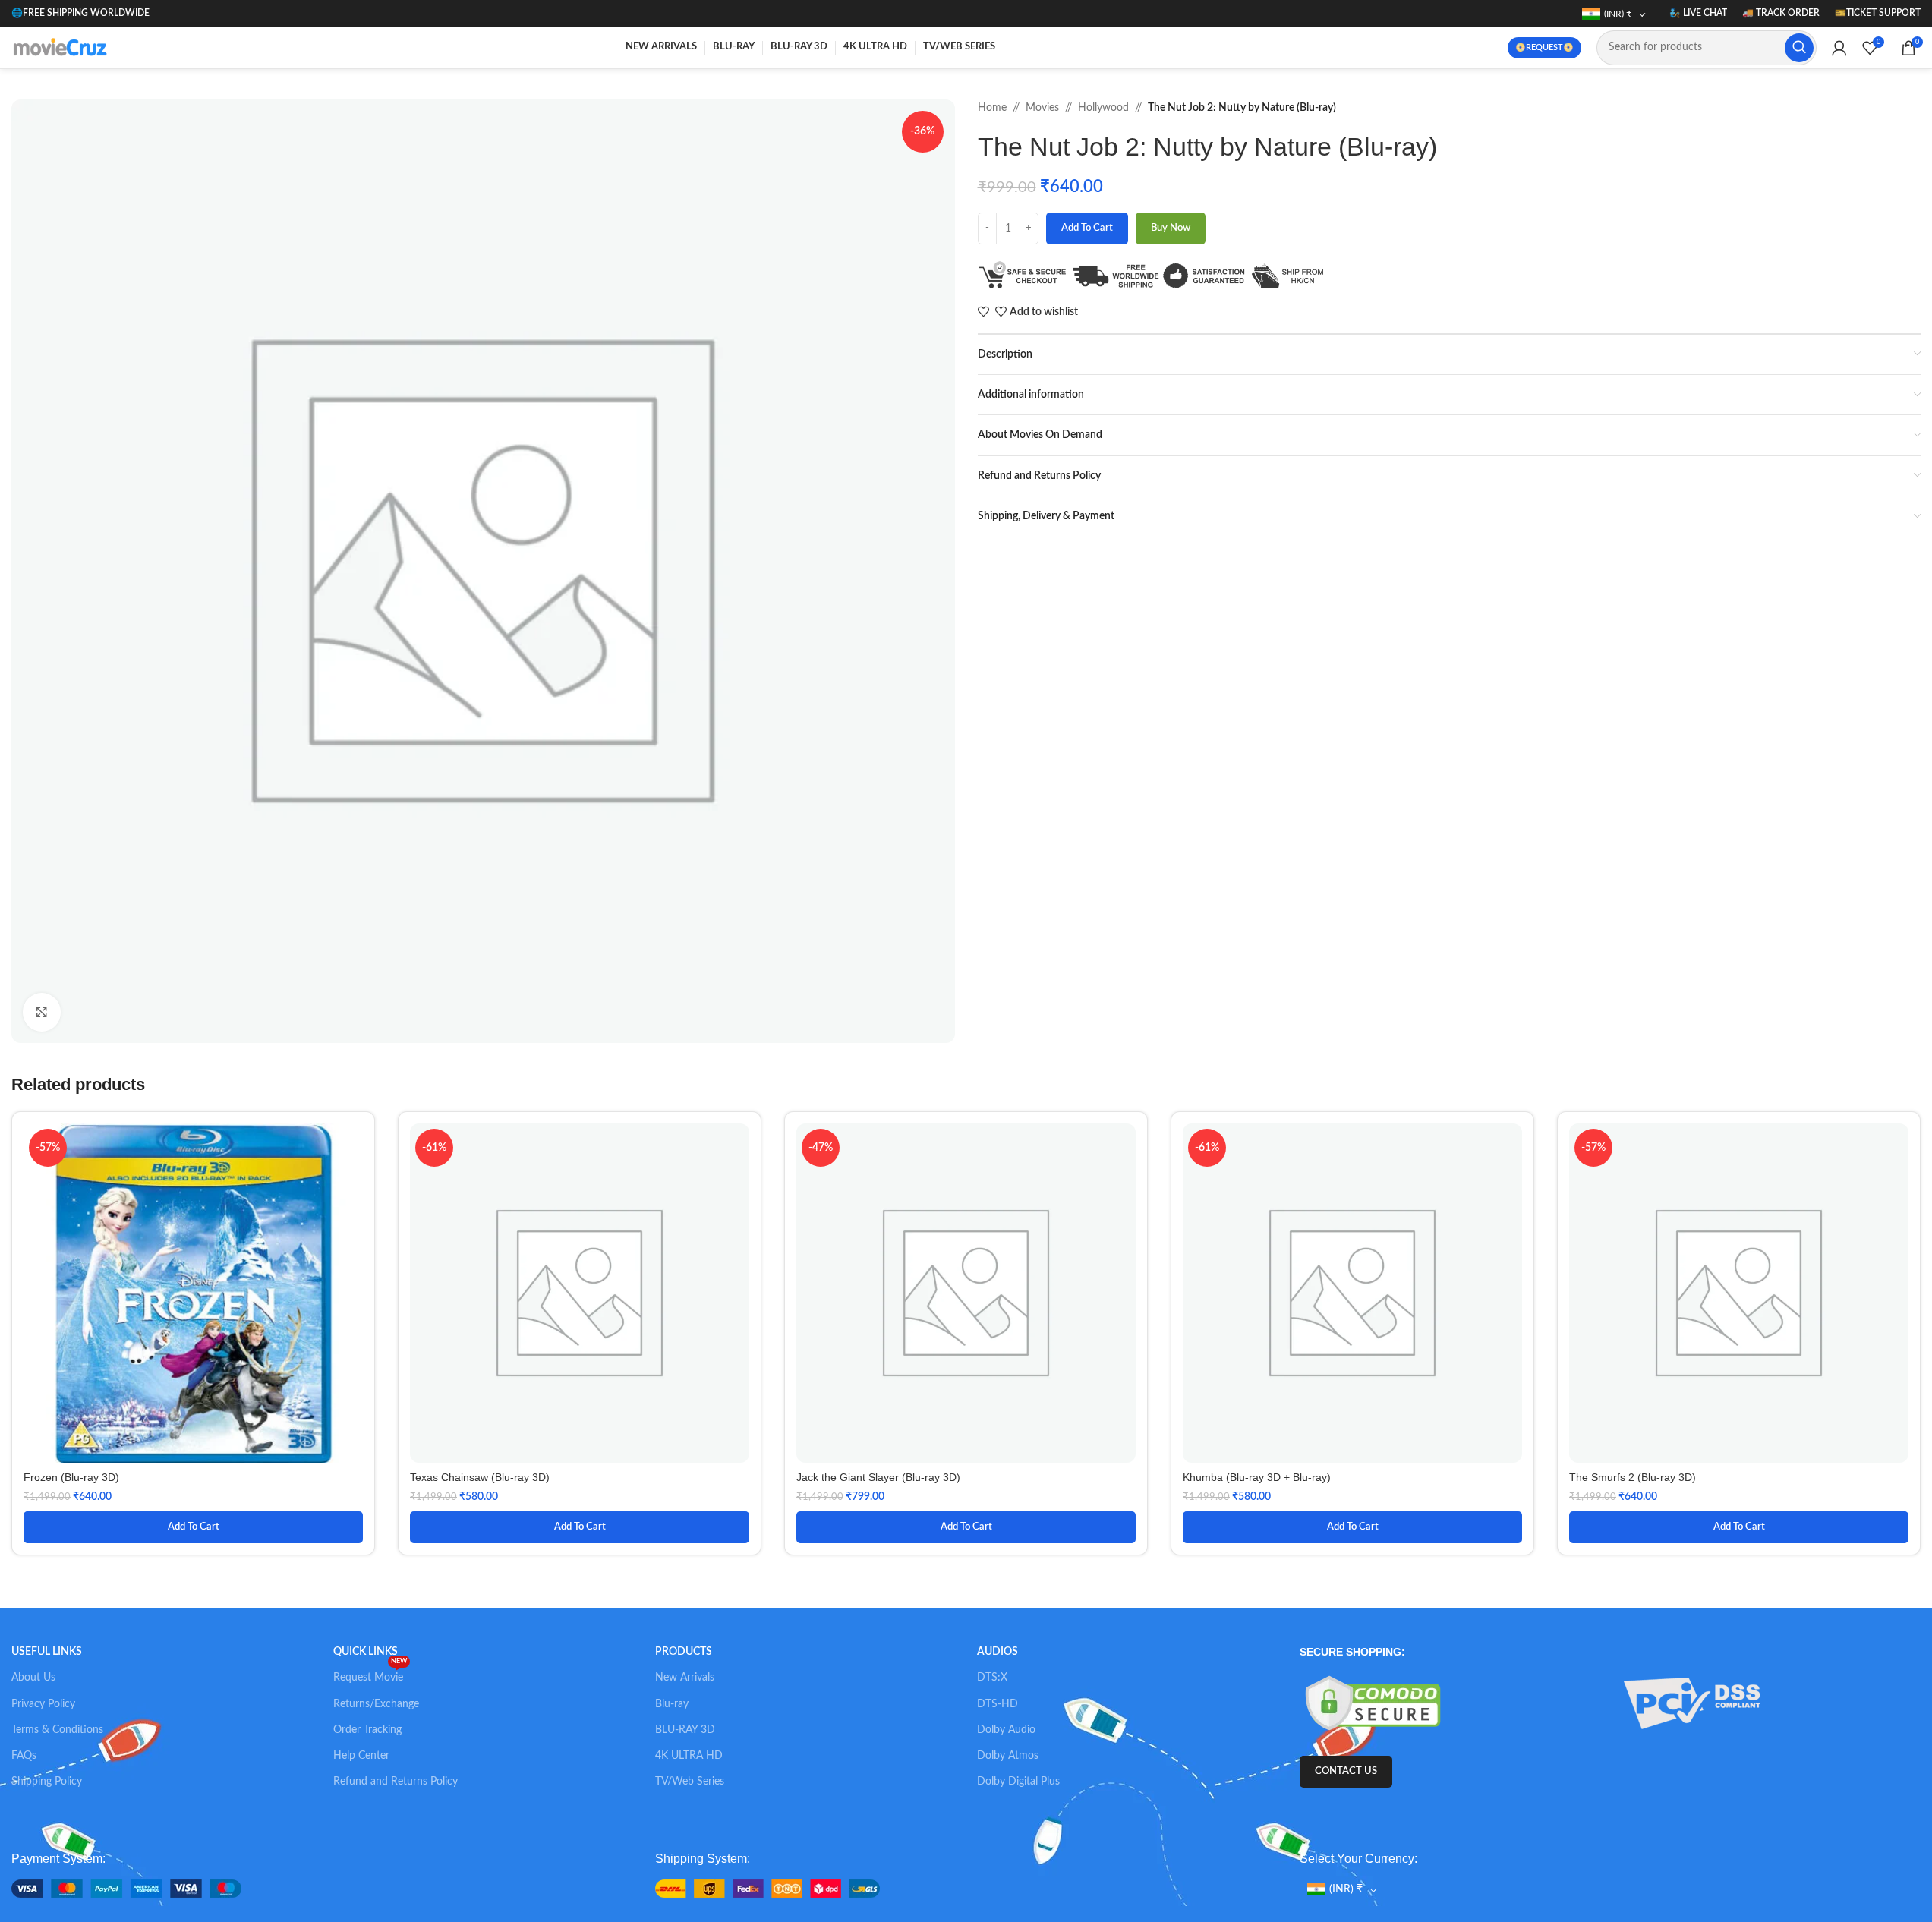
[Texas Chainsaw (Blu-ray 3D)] (580, 1293)
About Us (33, 1678)
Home (992, 108)
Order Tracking (367, 1730)
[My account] (1839, 48)
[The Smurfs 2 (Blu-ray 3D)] (1739, 1293)
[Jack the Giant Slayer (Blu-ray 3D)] (966, 1293)
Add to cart (1087, 228)
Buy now (1171, 228)
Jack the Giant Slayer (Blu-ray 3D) (878, 1477)
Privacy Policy (43, 1704)
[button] (193, 1527)
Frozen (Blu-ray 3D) (71, 1477)
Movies (1042, 108)
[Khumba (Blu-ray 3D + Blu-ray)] (1352, 1293)
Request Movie (370, 1674)
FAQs (24, 1756)
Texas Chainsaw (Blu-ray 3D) (480, 1477)
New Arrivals (685, 1678)
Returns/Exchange (376, 1704)
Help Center (361, 1756)
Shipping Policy (47, 1782)
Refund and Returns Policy (396, 1782)
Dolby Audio (1006, 1730)
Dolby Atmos (1008, 1756)
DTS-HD (998, 1704)
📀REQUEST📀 (1544, 47)
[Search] (1799, 48)
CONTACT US (1346, 1771)
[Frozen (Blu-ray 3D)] (193, 1293)
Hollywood (1103, 108)
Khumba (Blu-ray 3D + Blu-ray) (1257, 1477)
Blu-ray (672, 1704)
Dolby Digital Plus (1018, 1782)
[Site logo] (62, 47)
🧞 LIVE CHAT (1698, 13)
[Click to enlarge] (42, 1012)
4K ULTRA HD (689, 1756)
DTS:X (992, 1678)
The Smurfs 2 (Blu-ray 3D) (1633, 1477)
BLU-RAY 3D (685, 1730)
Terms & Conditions (57, 1730)
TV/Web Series (690, 1782)
